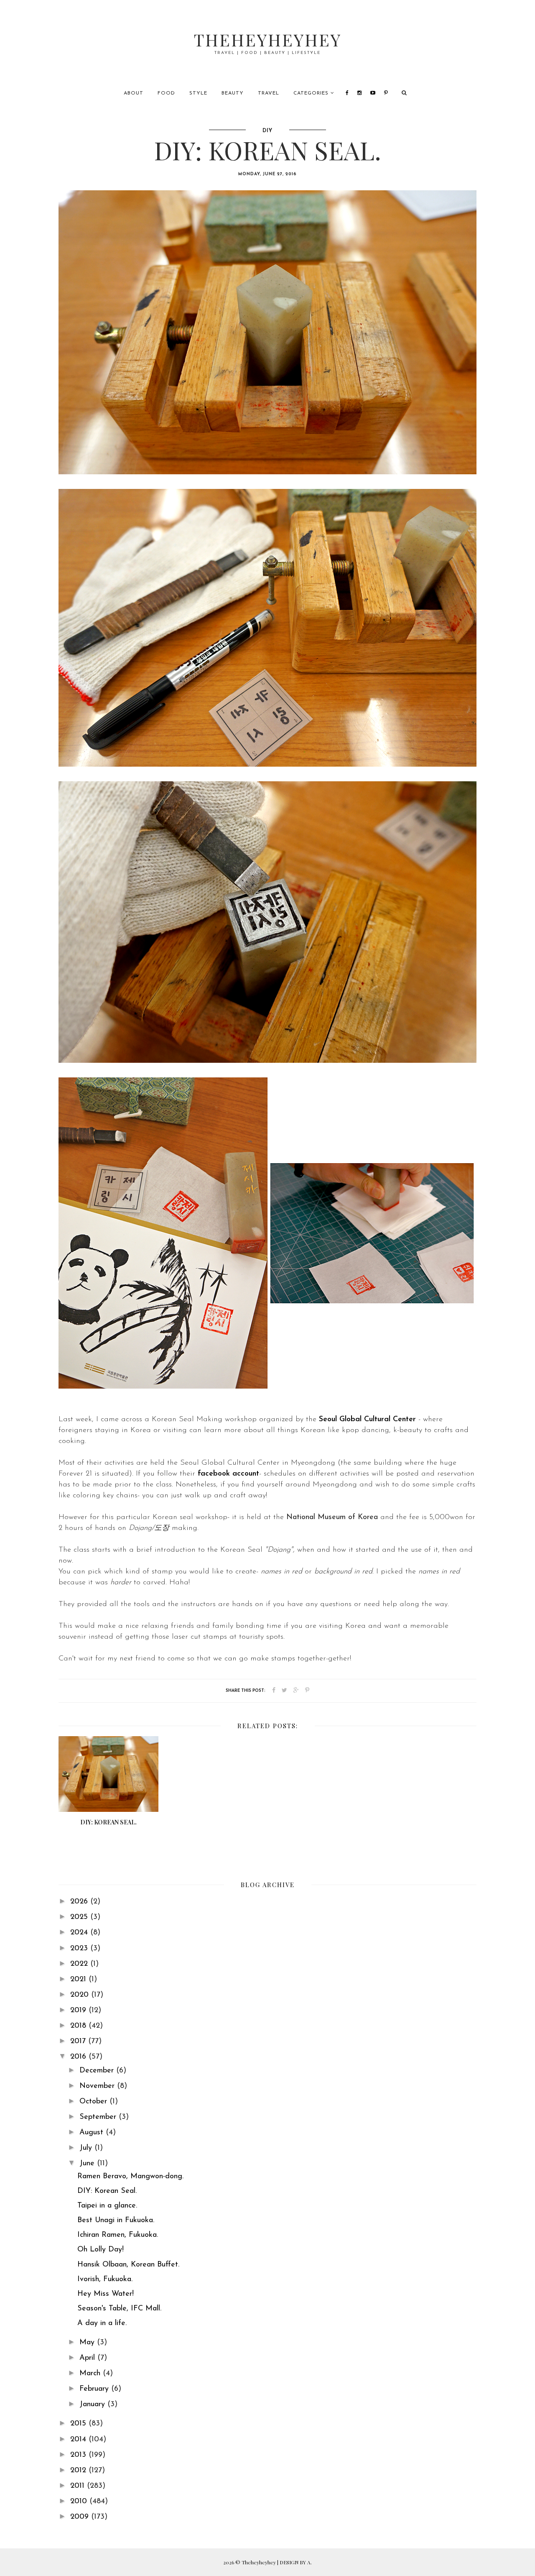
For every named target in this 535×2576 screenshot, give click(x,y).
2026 (80, 1902)
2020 (81, 1995)
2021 (79, 1980)
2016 (79, 2057)
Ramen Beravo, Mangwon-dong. (130, 2177)
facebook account (228, 1474)
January (93, 2405)
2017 (79, 2041)
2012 (79, 2471)
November (98, 2086)
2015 (79, 2424)
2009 (81, 2517)
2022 (80, 1964)
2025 (80, 1917)
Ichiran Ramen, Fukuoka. (118, 2235)
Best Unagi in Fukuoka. (116, 2220)
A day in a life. (102, 2323)
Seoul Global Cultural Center (367, 1420)
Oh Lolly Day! (101, 2250)
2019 (79, 2011)
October (94, 2102)
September (99, 2117)
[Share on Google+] (296, 1691)
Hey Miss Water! (106, 2294)
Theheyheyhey (268, 40)
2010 (80, 2502)
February (95, 2389)
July (87, 2148)
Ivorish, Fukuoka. (105, 2279)
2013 (79, 2455)
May (88, 2343)
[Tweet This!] (284, 1691)
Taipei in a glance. (107, 2206)
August (93, 2133)
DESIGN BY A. (296, 2562)
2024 (80, 1933)
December (98, 2071)
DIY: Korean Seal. (107, 2191)
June (88, 2164)
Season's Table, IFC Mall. (119, 2309)
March (91, 2374)
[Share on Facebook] (274, 1691)
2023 (80, 1949)
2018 (79, 2026)
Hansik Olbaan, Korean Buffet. (128, 2265)
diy (267, 131)
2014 (79, 2440)
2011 (79, 2486)
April (88, 2358)
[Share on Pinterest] (307, 1691)
